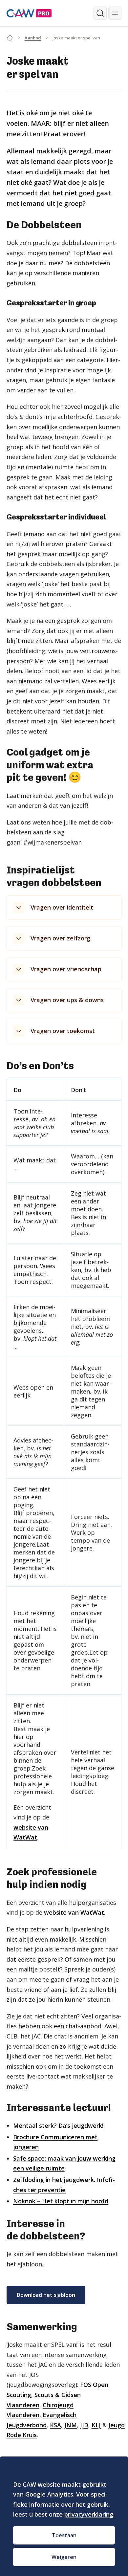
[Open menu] (115, 13)
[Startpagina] (10, 36)
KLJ (96, 2425)
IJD (84, 2425)
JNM (71, 2425)
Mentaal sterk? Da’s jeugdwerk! (58, 2125)
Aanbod (33, 38)
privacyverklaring (89, 2514)
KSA (55, 2425)
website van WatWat (74, 1912)
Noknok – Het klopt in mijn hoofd (61, 2201)
